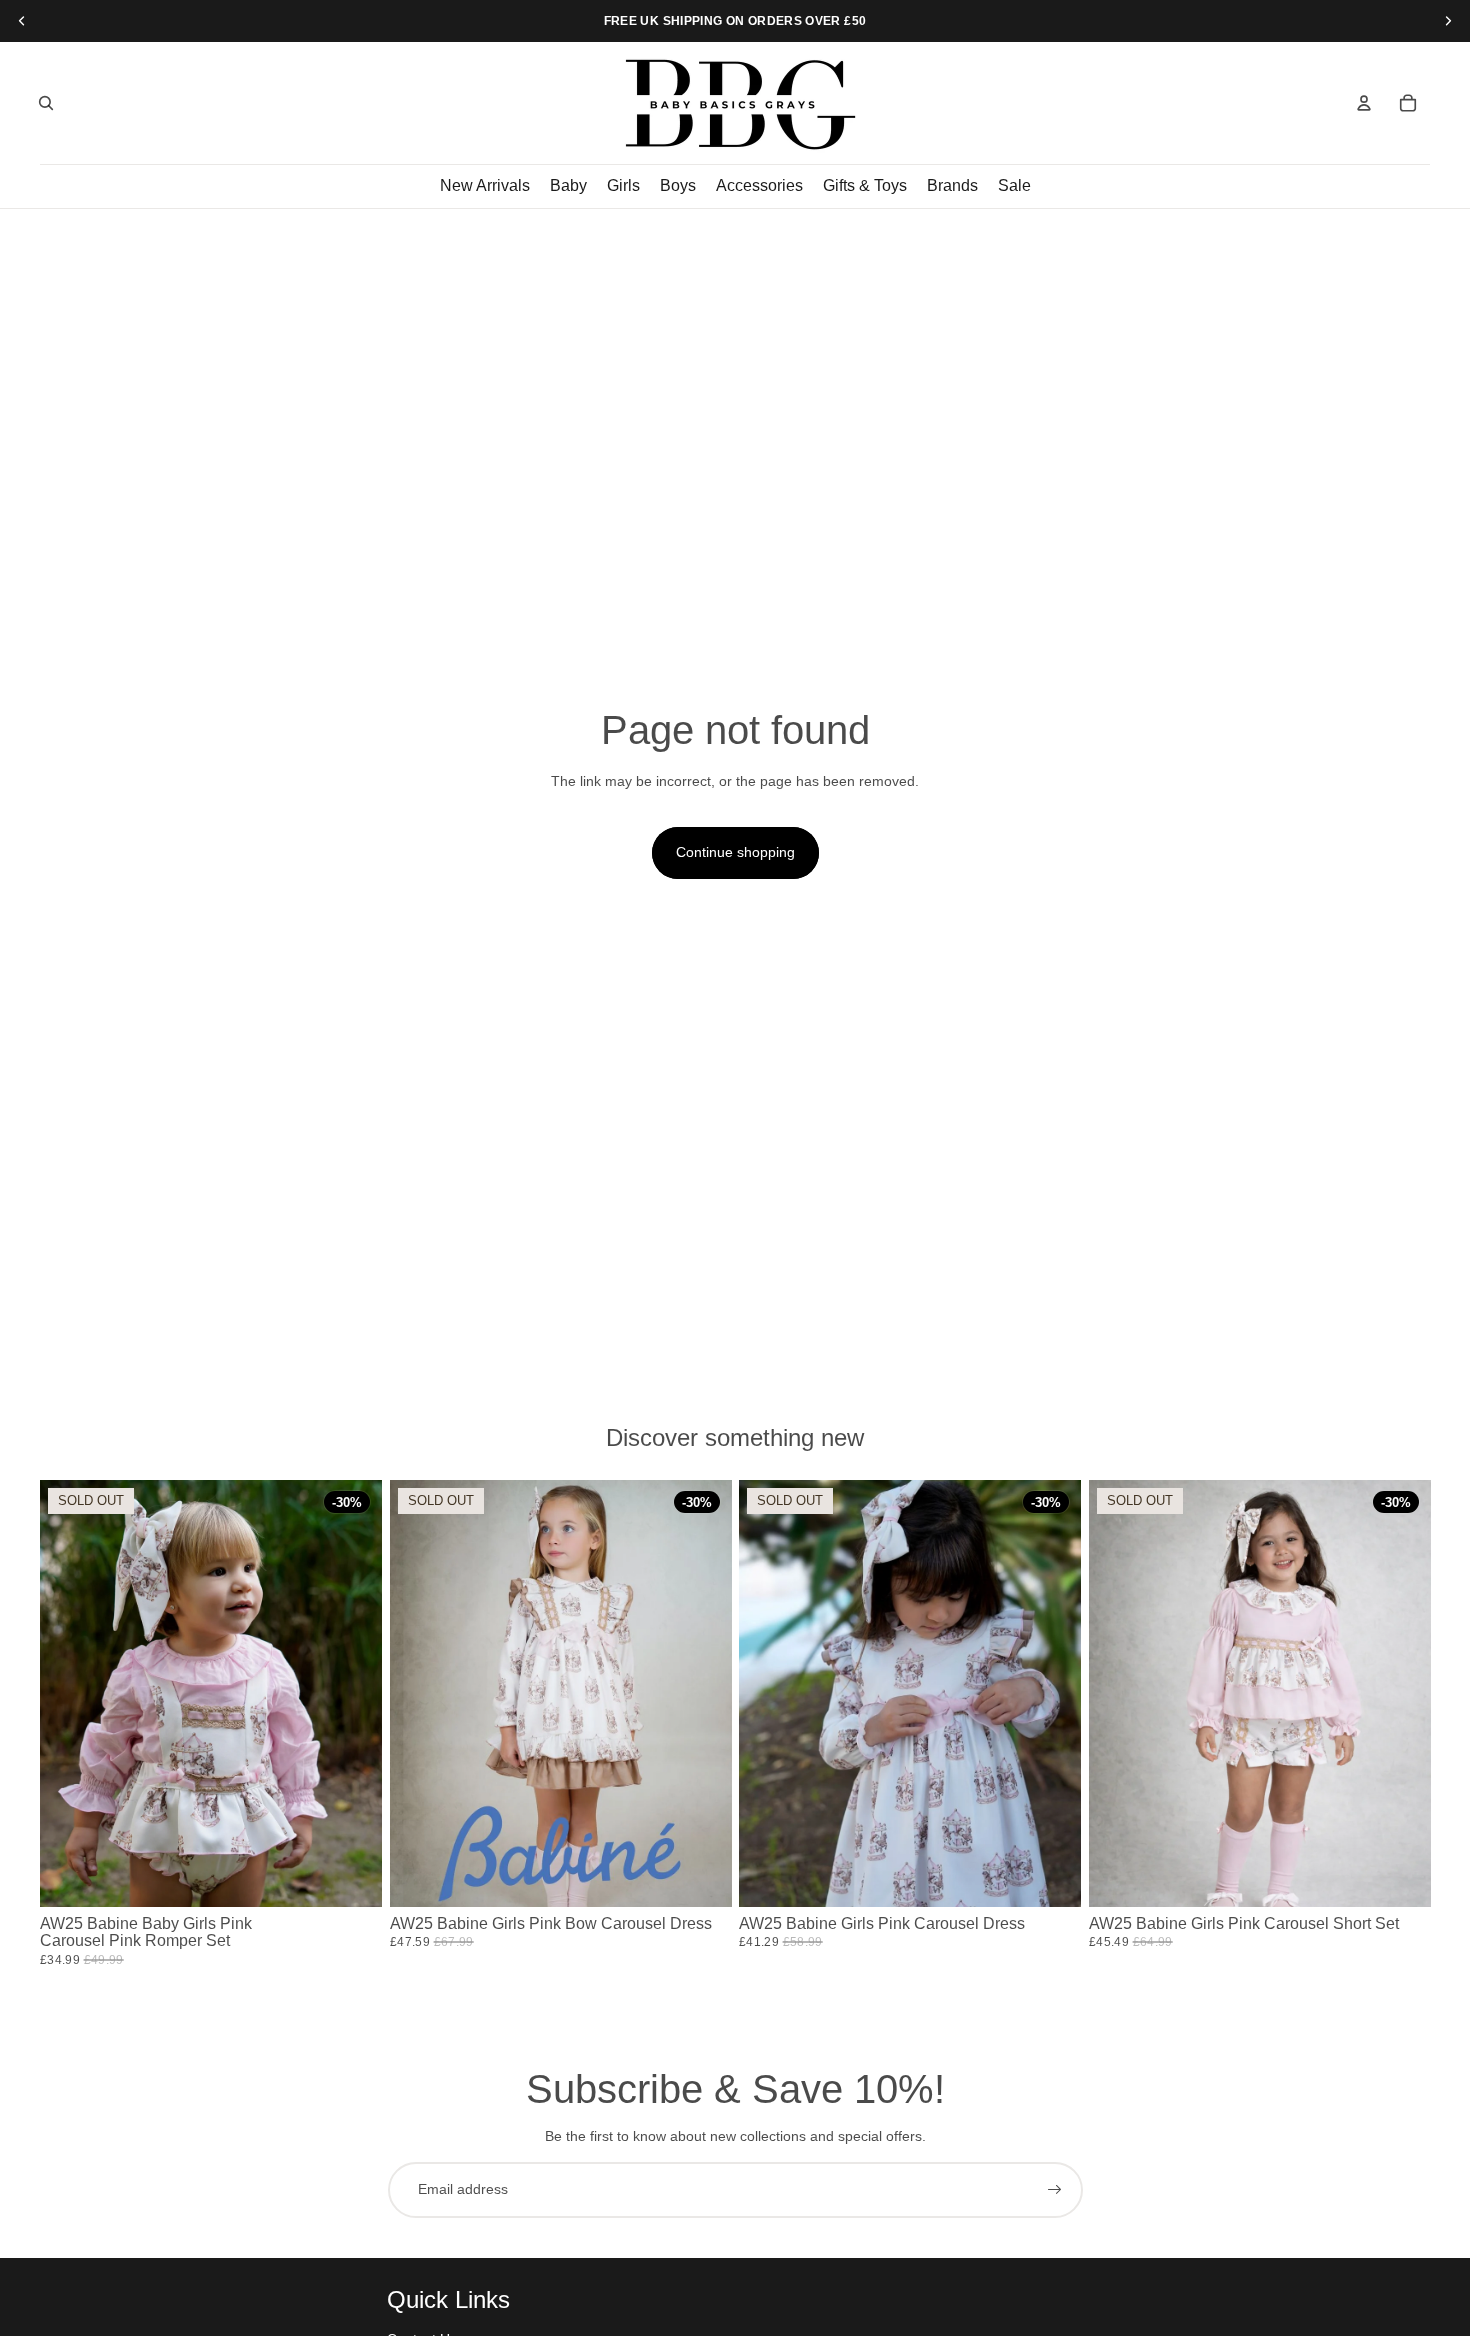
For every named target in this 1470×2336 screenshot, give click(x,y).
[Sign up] (1055, 2190)
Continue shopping (735, 852)
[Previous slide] (769, 1693)
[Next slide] (1051, 1693)
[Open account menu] (1364, 103)
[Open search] (46, 103)
